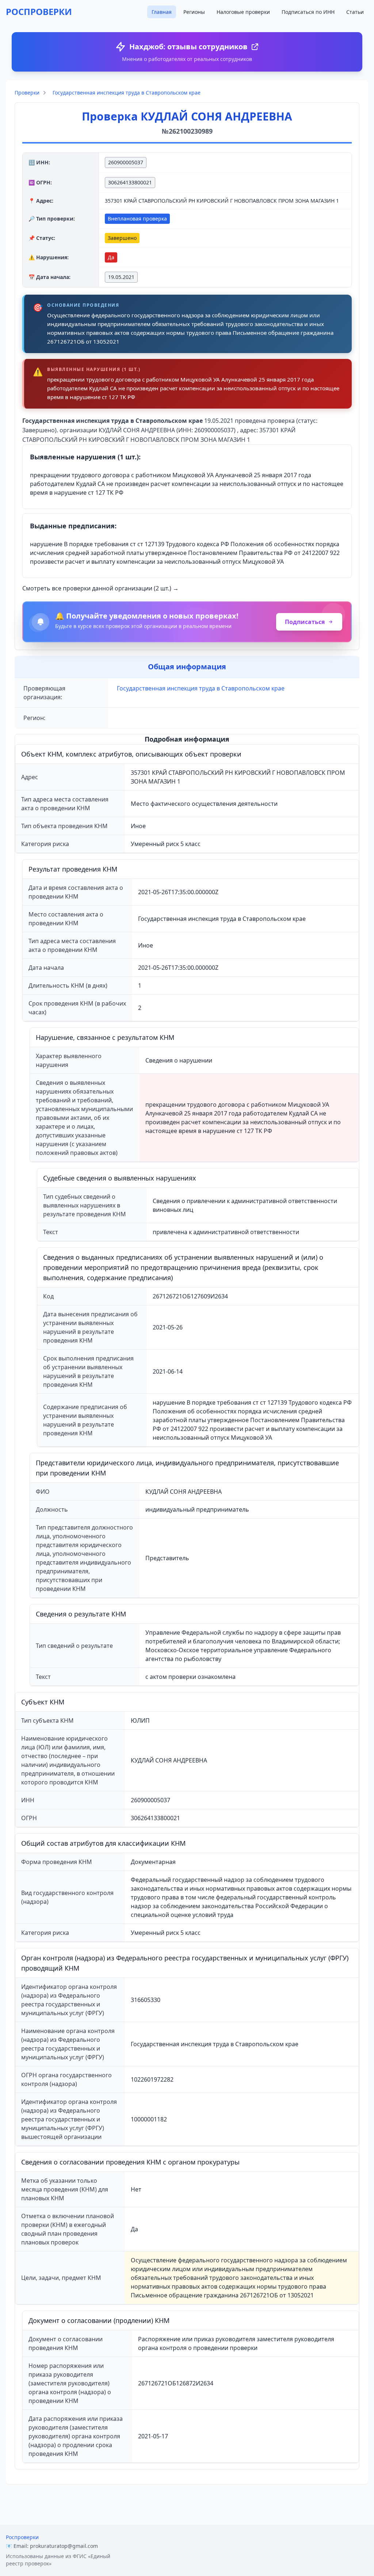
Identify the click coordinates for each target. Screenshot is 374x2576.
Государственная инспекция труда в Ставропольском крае (127, 93)
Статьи (355, 12)
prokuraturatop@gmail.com (64, 2546)
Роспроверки (22, 2537)
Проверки (27, 93)
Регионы (194, 12)
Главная (162, 12)
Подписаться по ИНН (308, 12)
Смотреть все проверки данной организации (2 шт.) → (100, 588)
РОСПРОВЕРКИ (39, 12)
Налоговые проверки (243, 12)
